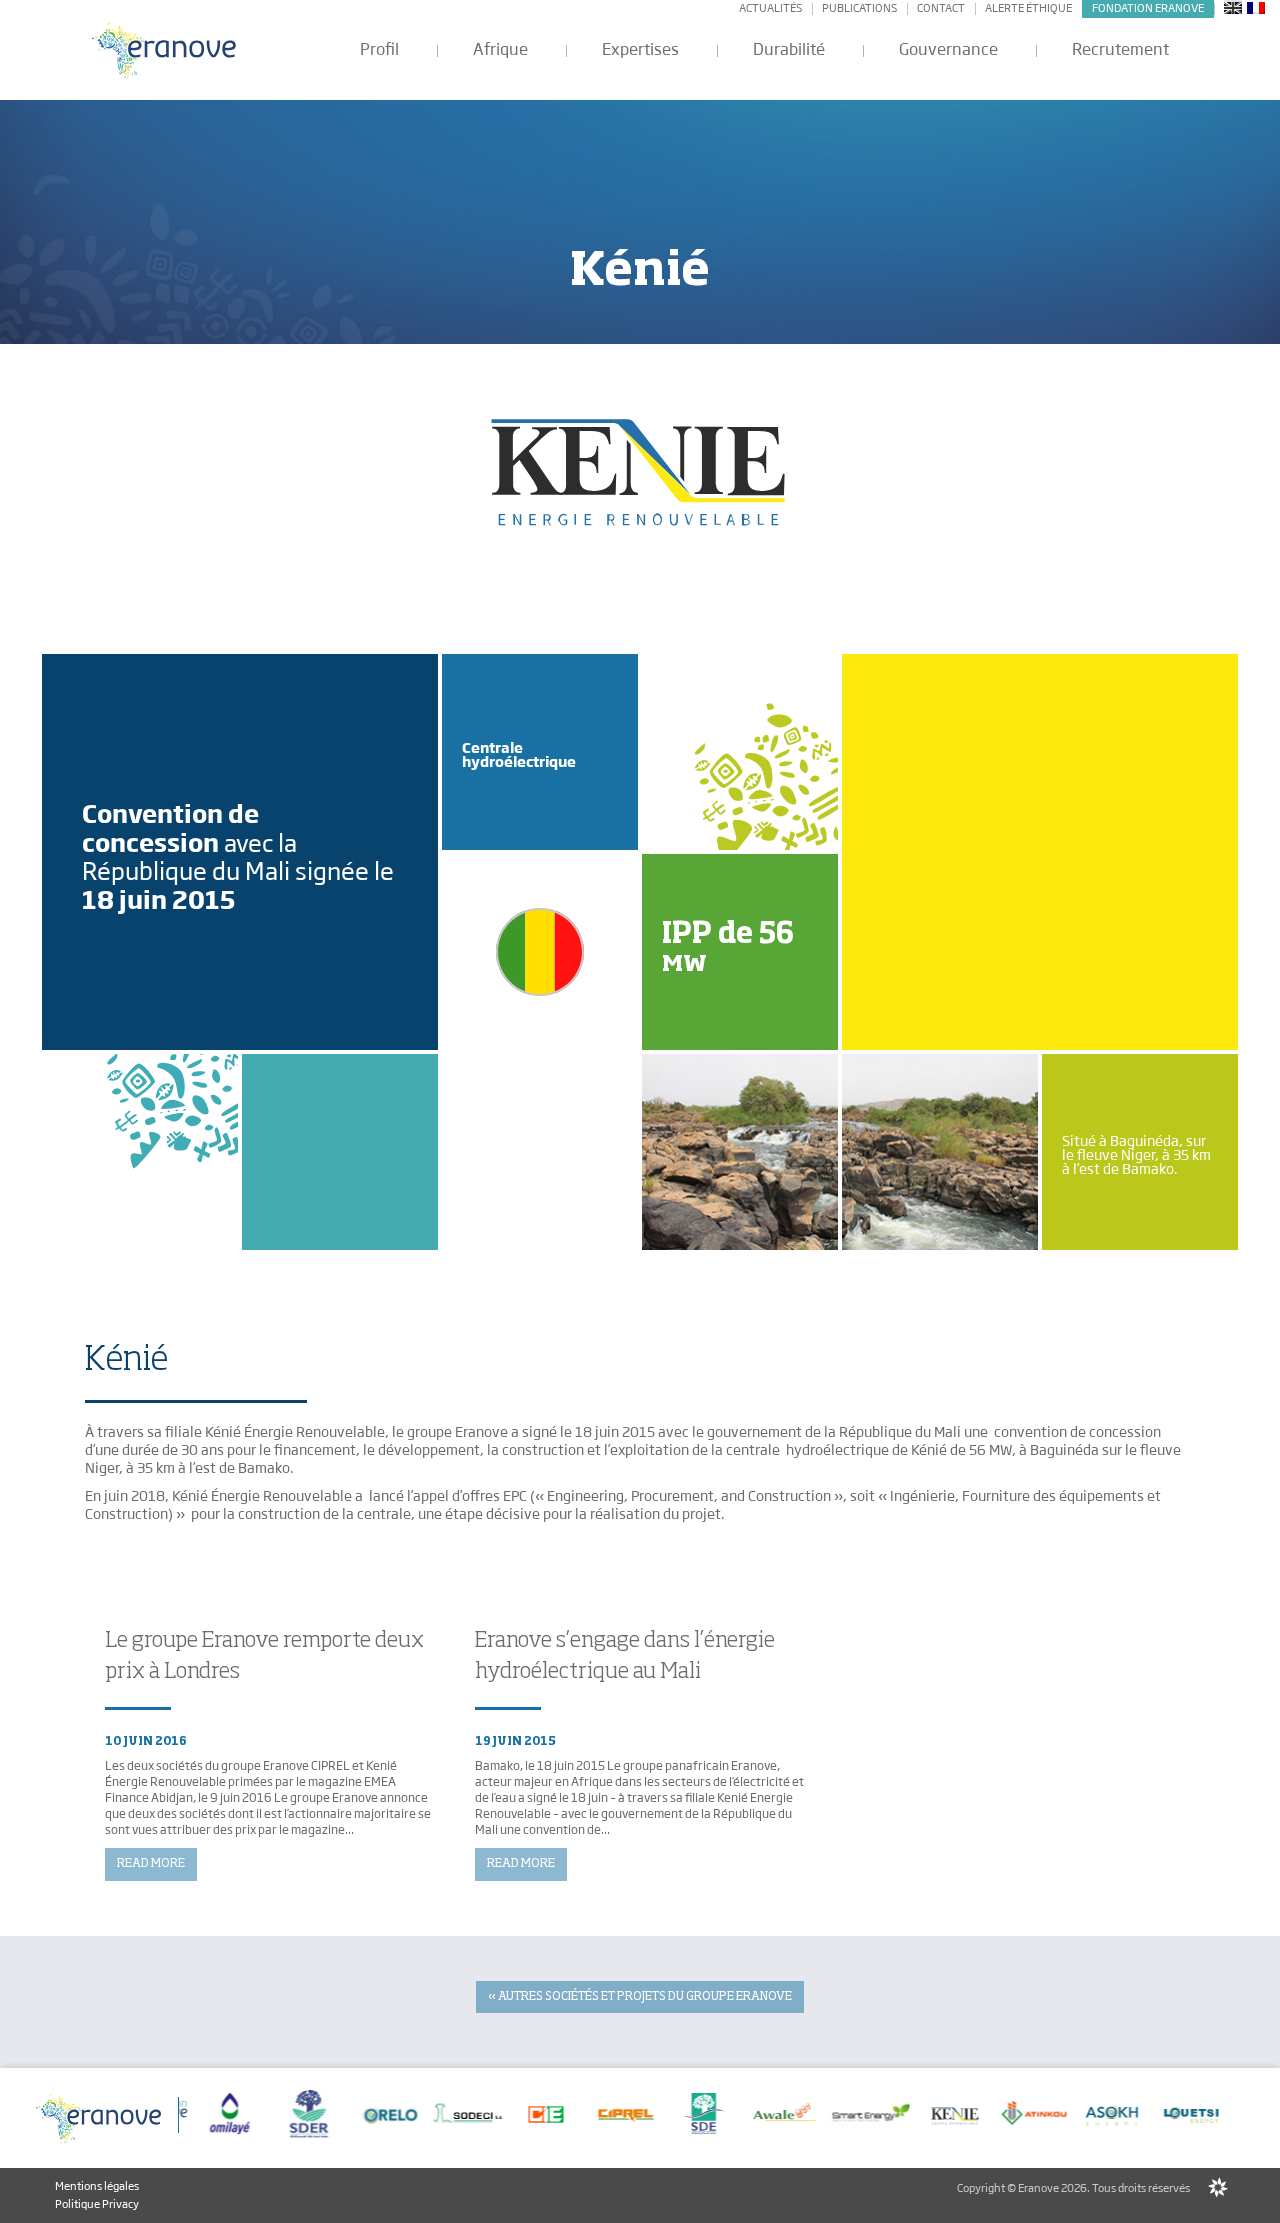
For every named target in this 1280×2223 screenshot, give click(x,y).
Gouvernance (948, 49)
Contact (941, 8)
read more (151, 1864)
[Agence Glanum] (1218, 2188)
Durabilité (789, 49)
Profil (379, 49)
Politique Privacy (97, 2204)
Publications (859, 8)
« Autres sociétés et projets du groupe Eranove (640, 1997)
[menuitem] (1233, 7)
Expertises (640, 49)
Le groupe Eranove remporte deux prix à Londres (264, 1656)
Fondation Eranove (1148, 8)
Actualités (770, 8)
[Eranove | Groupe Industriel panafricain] (165, 50)
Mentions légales (97, 2186)
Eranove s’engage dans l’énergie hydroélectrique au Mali (625, 1656)
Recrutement (1120, 49)
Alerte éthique (1028, 8)
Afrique (500, 49)
